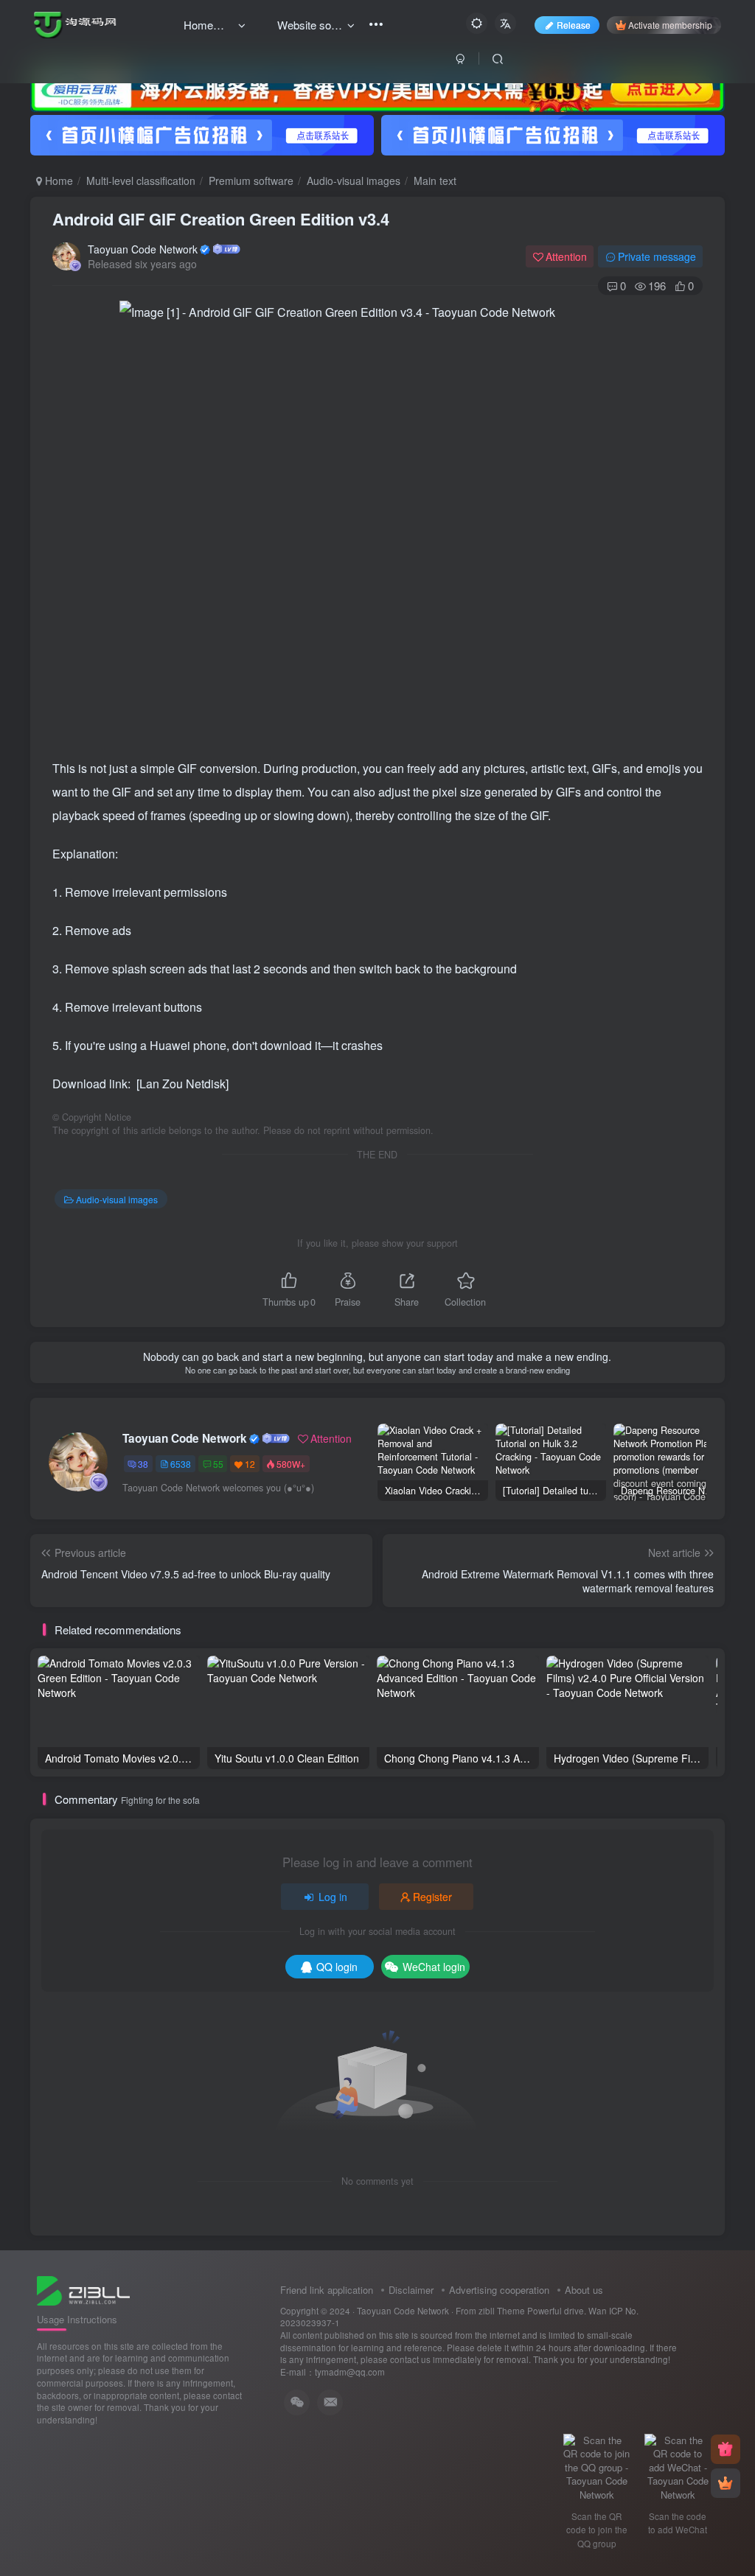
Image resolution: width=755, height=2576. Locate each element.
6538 (181, 1464)
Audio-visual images (354, 181)
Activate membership (670, 25)
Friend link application (327, 2290)
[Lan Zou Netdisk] (182, 1084)
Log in (333, 1897)
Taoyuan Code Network (143, 249)
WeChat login (434, 1967)
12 (250, 1464)
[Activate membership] (726, 2483)
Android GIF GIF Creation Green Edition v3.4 (221, 219)
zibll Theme (503, 2311)
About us (584, 2290)
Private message (657, 256)
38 (143, 1464)
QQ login (337, 1967)
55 (218, 1464)
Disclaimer (411, 2290)
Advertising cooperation (499, 2290)
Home (58, 181)
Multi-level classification (141, 181)
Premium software (251, 181)
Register (432, 1897)
